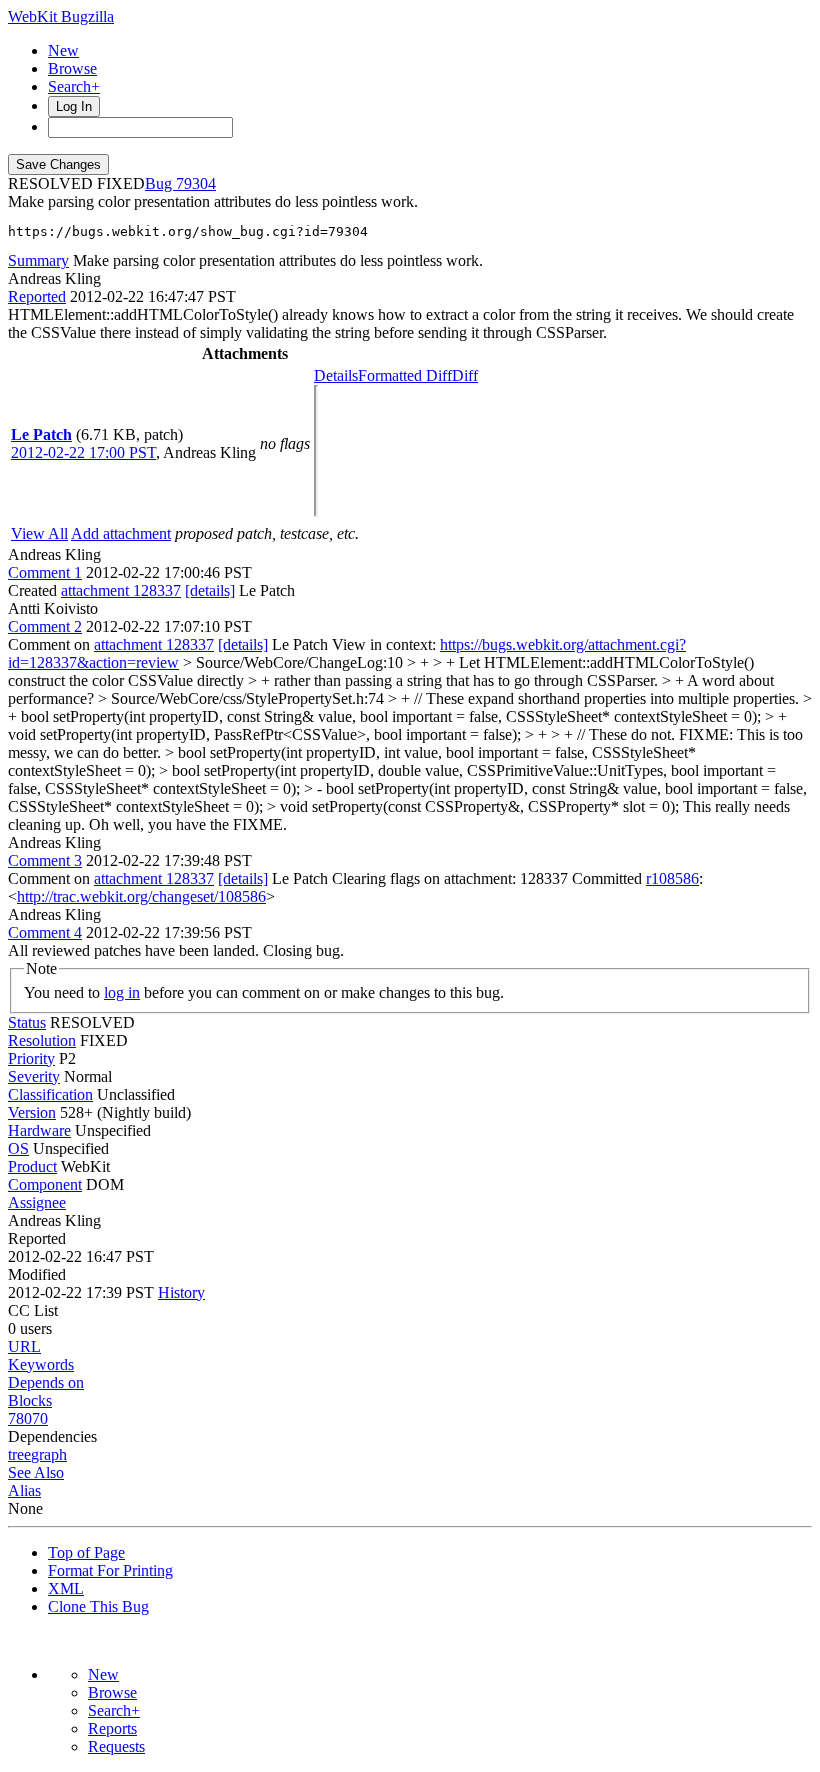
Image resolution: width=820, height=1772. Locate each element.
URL (24, 1346)
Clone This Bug (98, 1606)
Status (27, 1022)
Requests (116, 1746)
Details (336, 375)
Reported (37, 296)
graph (49, 1454)
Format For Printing (110, 1570)
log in (122, 992)
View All (39, 533)
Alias (24, 1490)
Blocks (30, 1400)
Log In (74, 106)
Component (45, 1184)
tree (19, 1454)
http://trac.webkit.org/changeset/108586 (141, 896)
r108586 (672, 878)
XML (66, 1588)
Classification (50, 1094)
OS (18, 1148)
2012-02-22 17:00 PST (83, 452)
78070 (28, 1418)
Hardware (39, 1130)
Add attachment (121, 533)
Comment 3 (45, 860)
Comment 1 (45, 572)
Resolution (42, 1040)
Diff (465, 375)
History (181, 1292)
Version (32, 1112)
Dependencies (52, 1436)
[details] (210, 590)
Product (32, 1166)
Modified (37, 1274)
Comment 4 (45, 932)
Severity (34, 1076)
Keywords (41, 1364)
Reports (112, 1728)
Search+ (74, 86)
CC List (33, 1310)
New (63, 50)
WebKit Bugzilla (61, 16)
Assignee (37, 1202)
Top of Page (86, 1552)
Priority (31, 1058)
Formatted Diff (405, 375)
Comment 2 (45, 626)
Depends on (46, 1382)
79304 (196, 183)
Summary (38, 260)
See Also (36, 1472)
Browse (72, 68)
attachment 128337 (121, 590)
